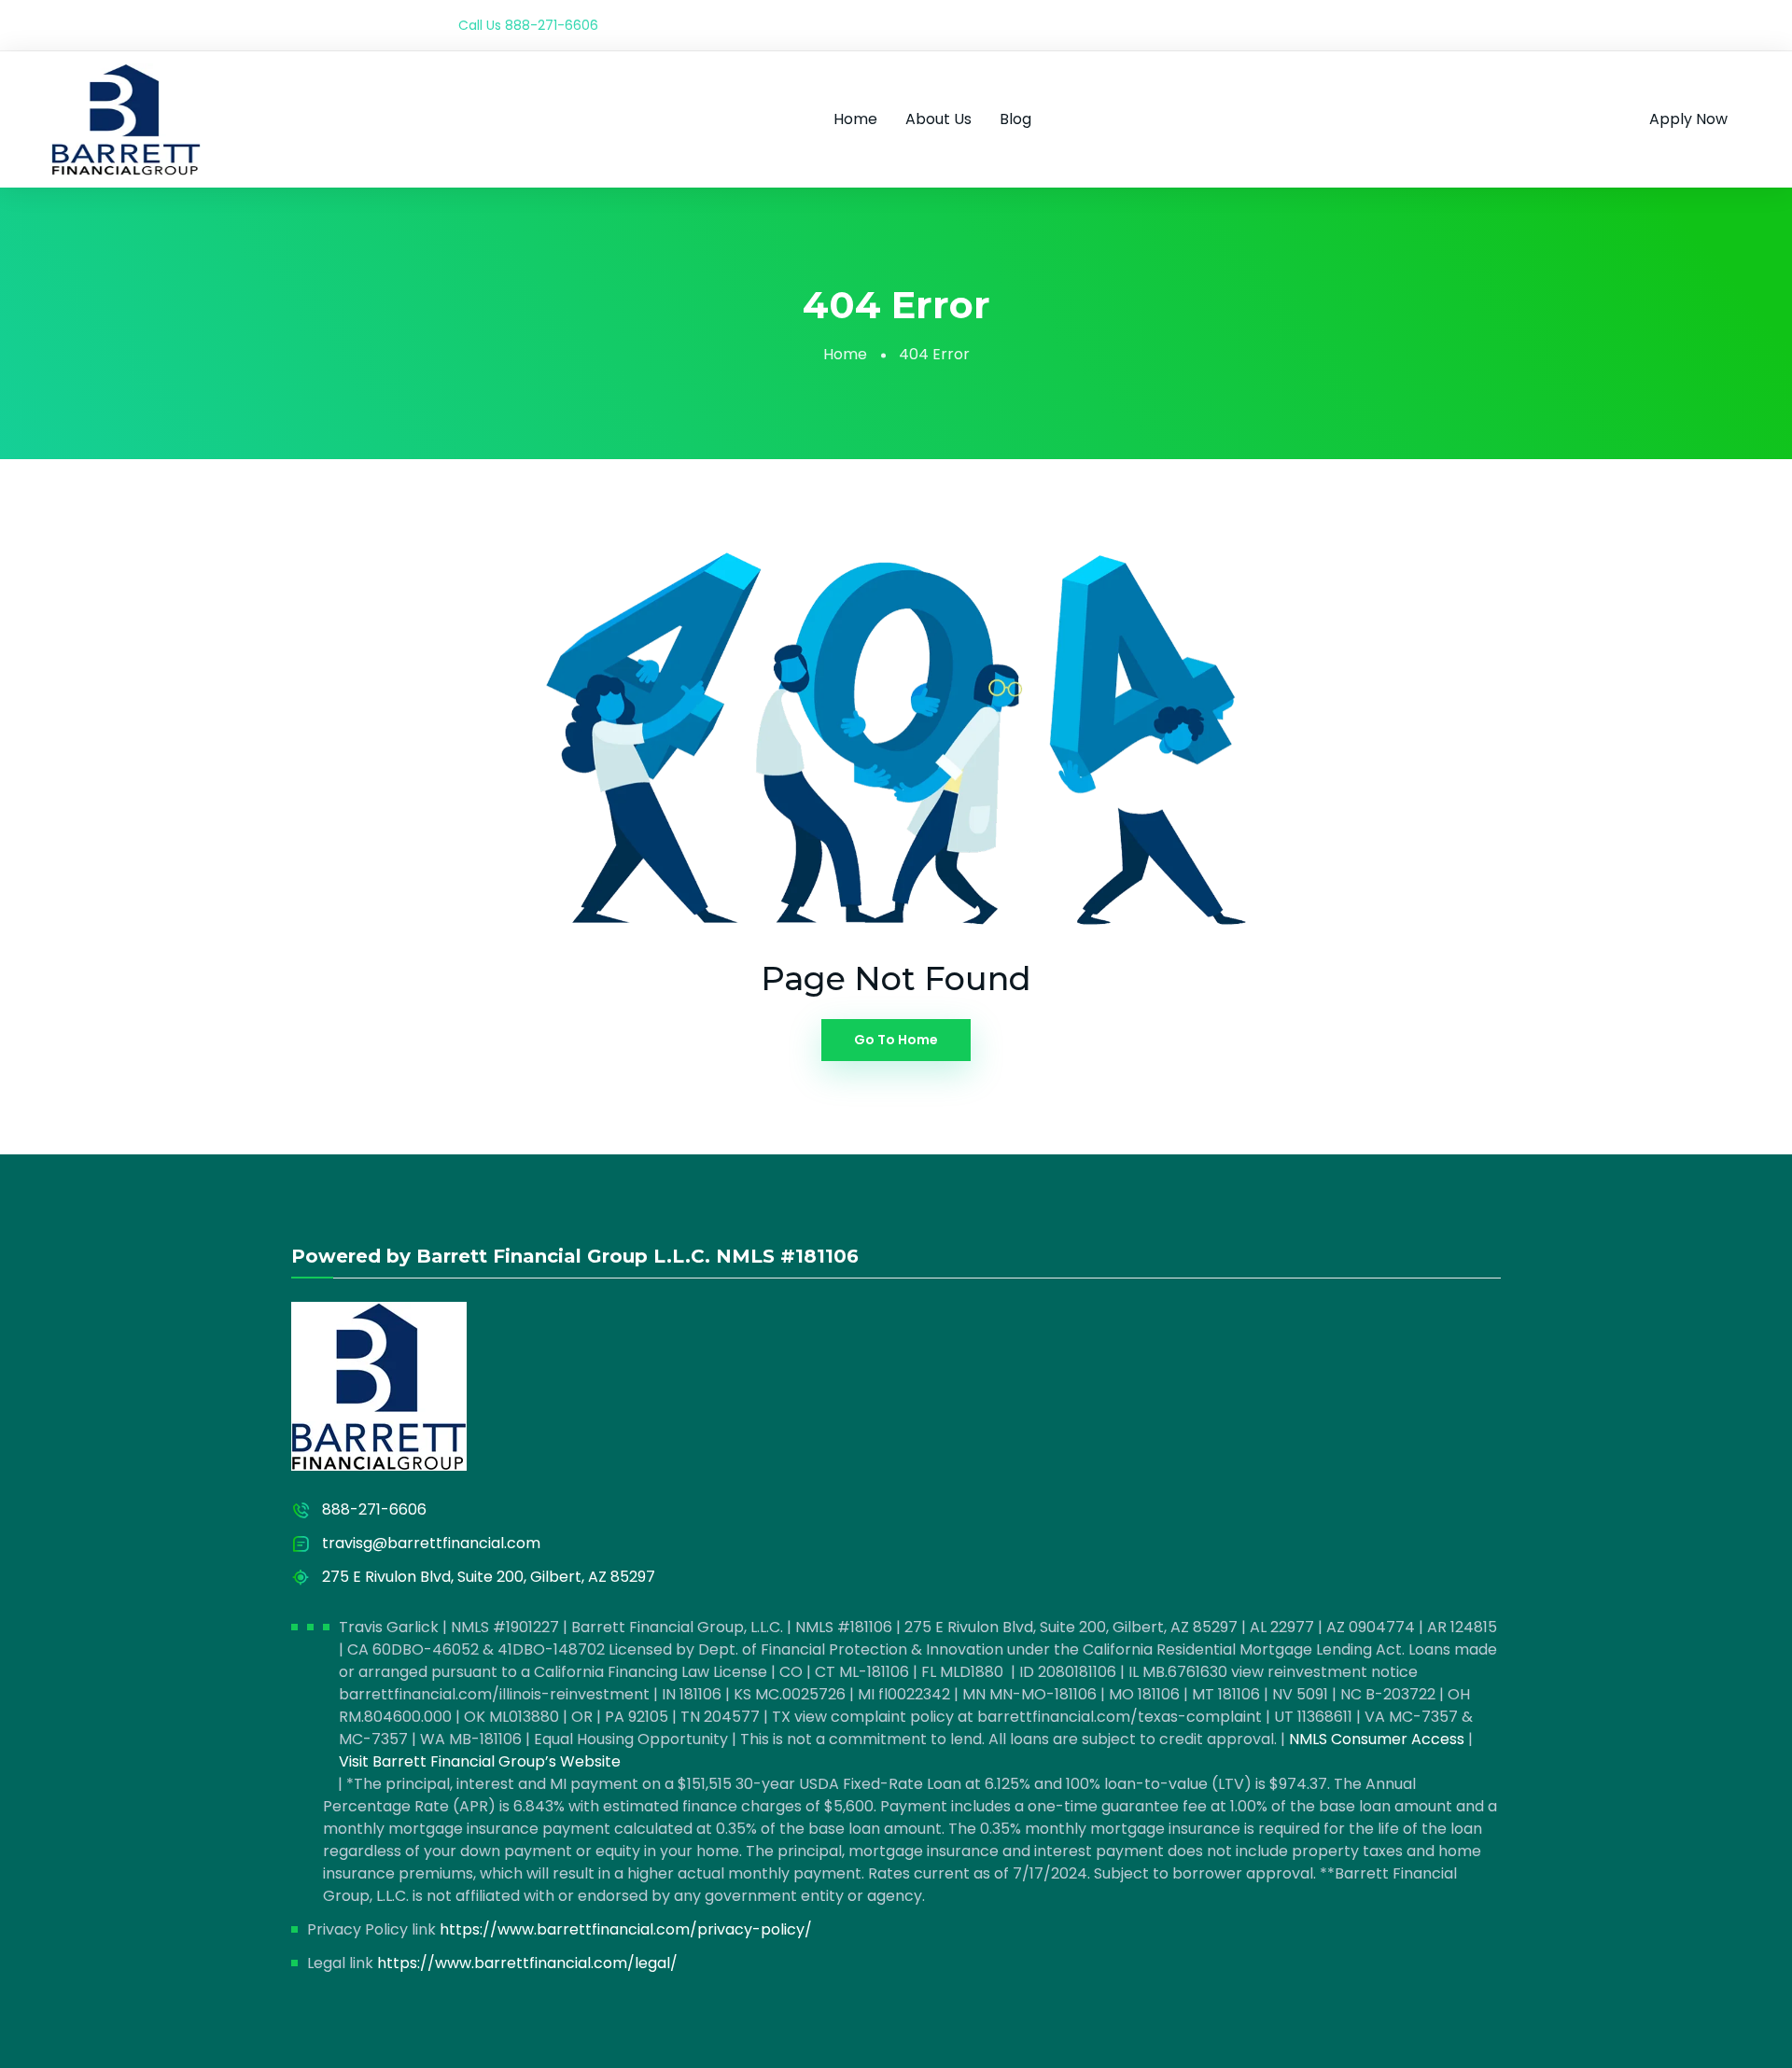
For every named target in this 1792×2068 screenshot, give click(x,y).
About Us (938, 119)
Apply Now (1688, 119)
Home (855, 119)
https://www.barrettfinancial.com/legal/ (527, 1963)
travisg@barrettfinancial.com (431, 1543)
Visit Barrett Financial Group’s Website (480, 1761)
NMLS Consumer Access (1377, 1739)
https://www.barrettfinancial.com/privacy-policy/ (626, 1929)
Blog (1015, 119)
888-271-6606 (552, 25)
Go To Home (896, 1040)
